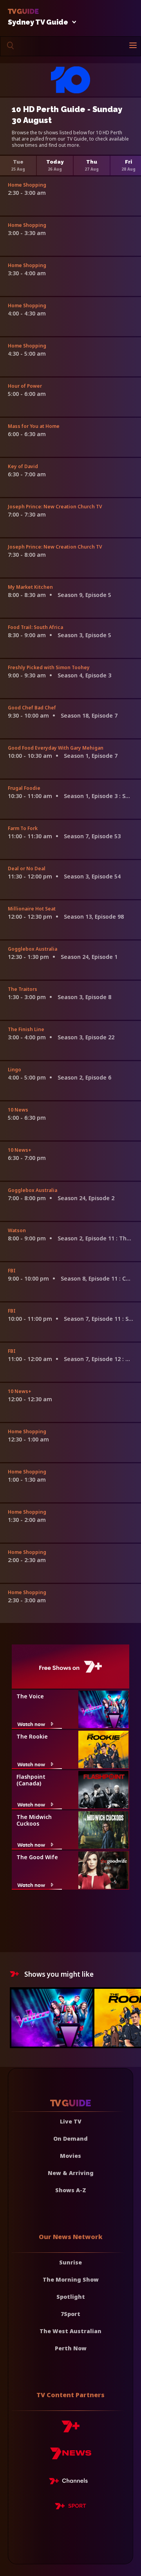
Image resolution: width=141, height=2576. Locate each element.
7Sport (70, 2314)
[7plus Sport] (70, 2507)
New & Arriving (71, 2173)
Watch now (31, 1724)
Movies (70, 2156)
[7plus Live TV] (70, 2482)
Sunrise (70, 2262)
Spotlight (71, 2297)
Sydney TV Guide (38, 22)
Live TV (71, 2121)
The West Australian (70, 2331)
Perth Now (71, 2348)
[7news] (71, 2456)
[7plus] (70, 2429)
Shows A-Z (71, 2190)
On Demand (70, 2139)
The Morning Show (71, 2279)
